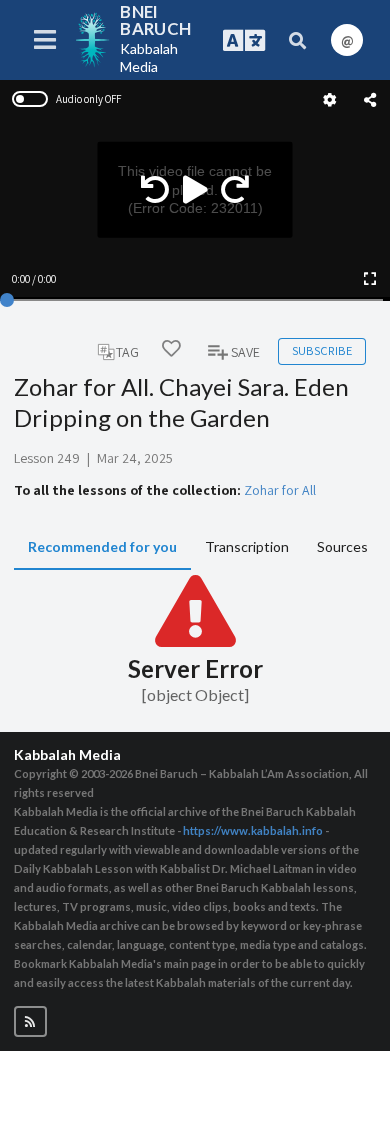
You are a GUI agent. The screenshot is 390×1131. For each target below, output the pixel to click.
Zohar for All (280, 490)
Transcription (247, 546)
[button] (30, 1021)
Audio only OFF (88, 99)
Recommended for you (102, 546)
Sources (342, 546)
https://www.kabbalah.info (253, 830)
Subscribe (322, 350)
